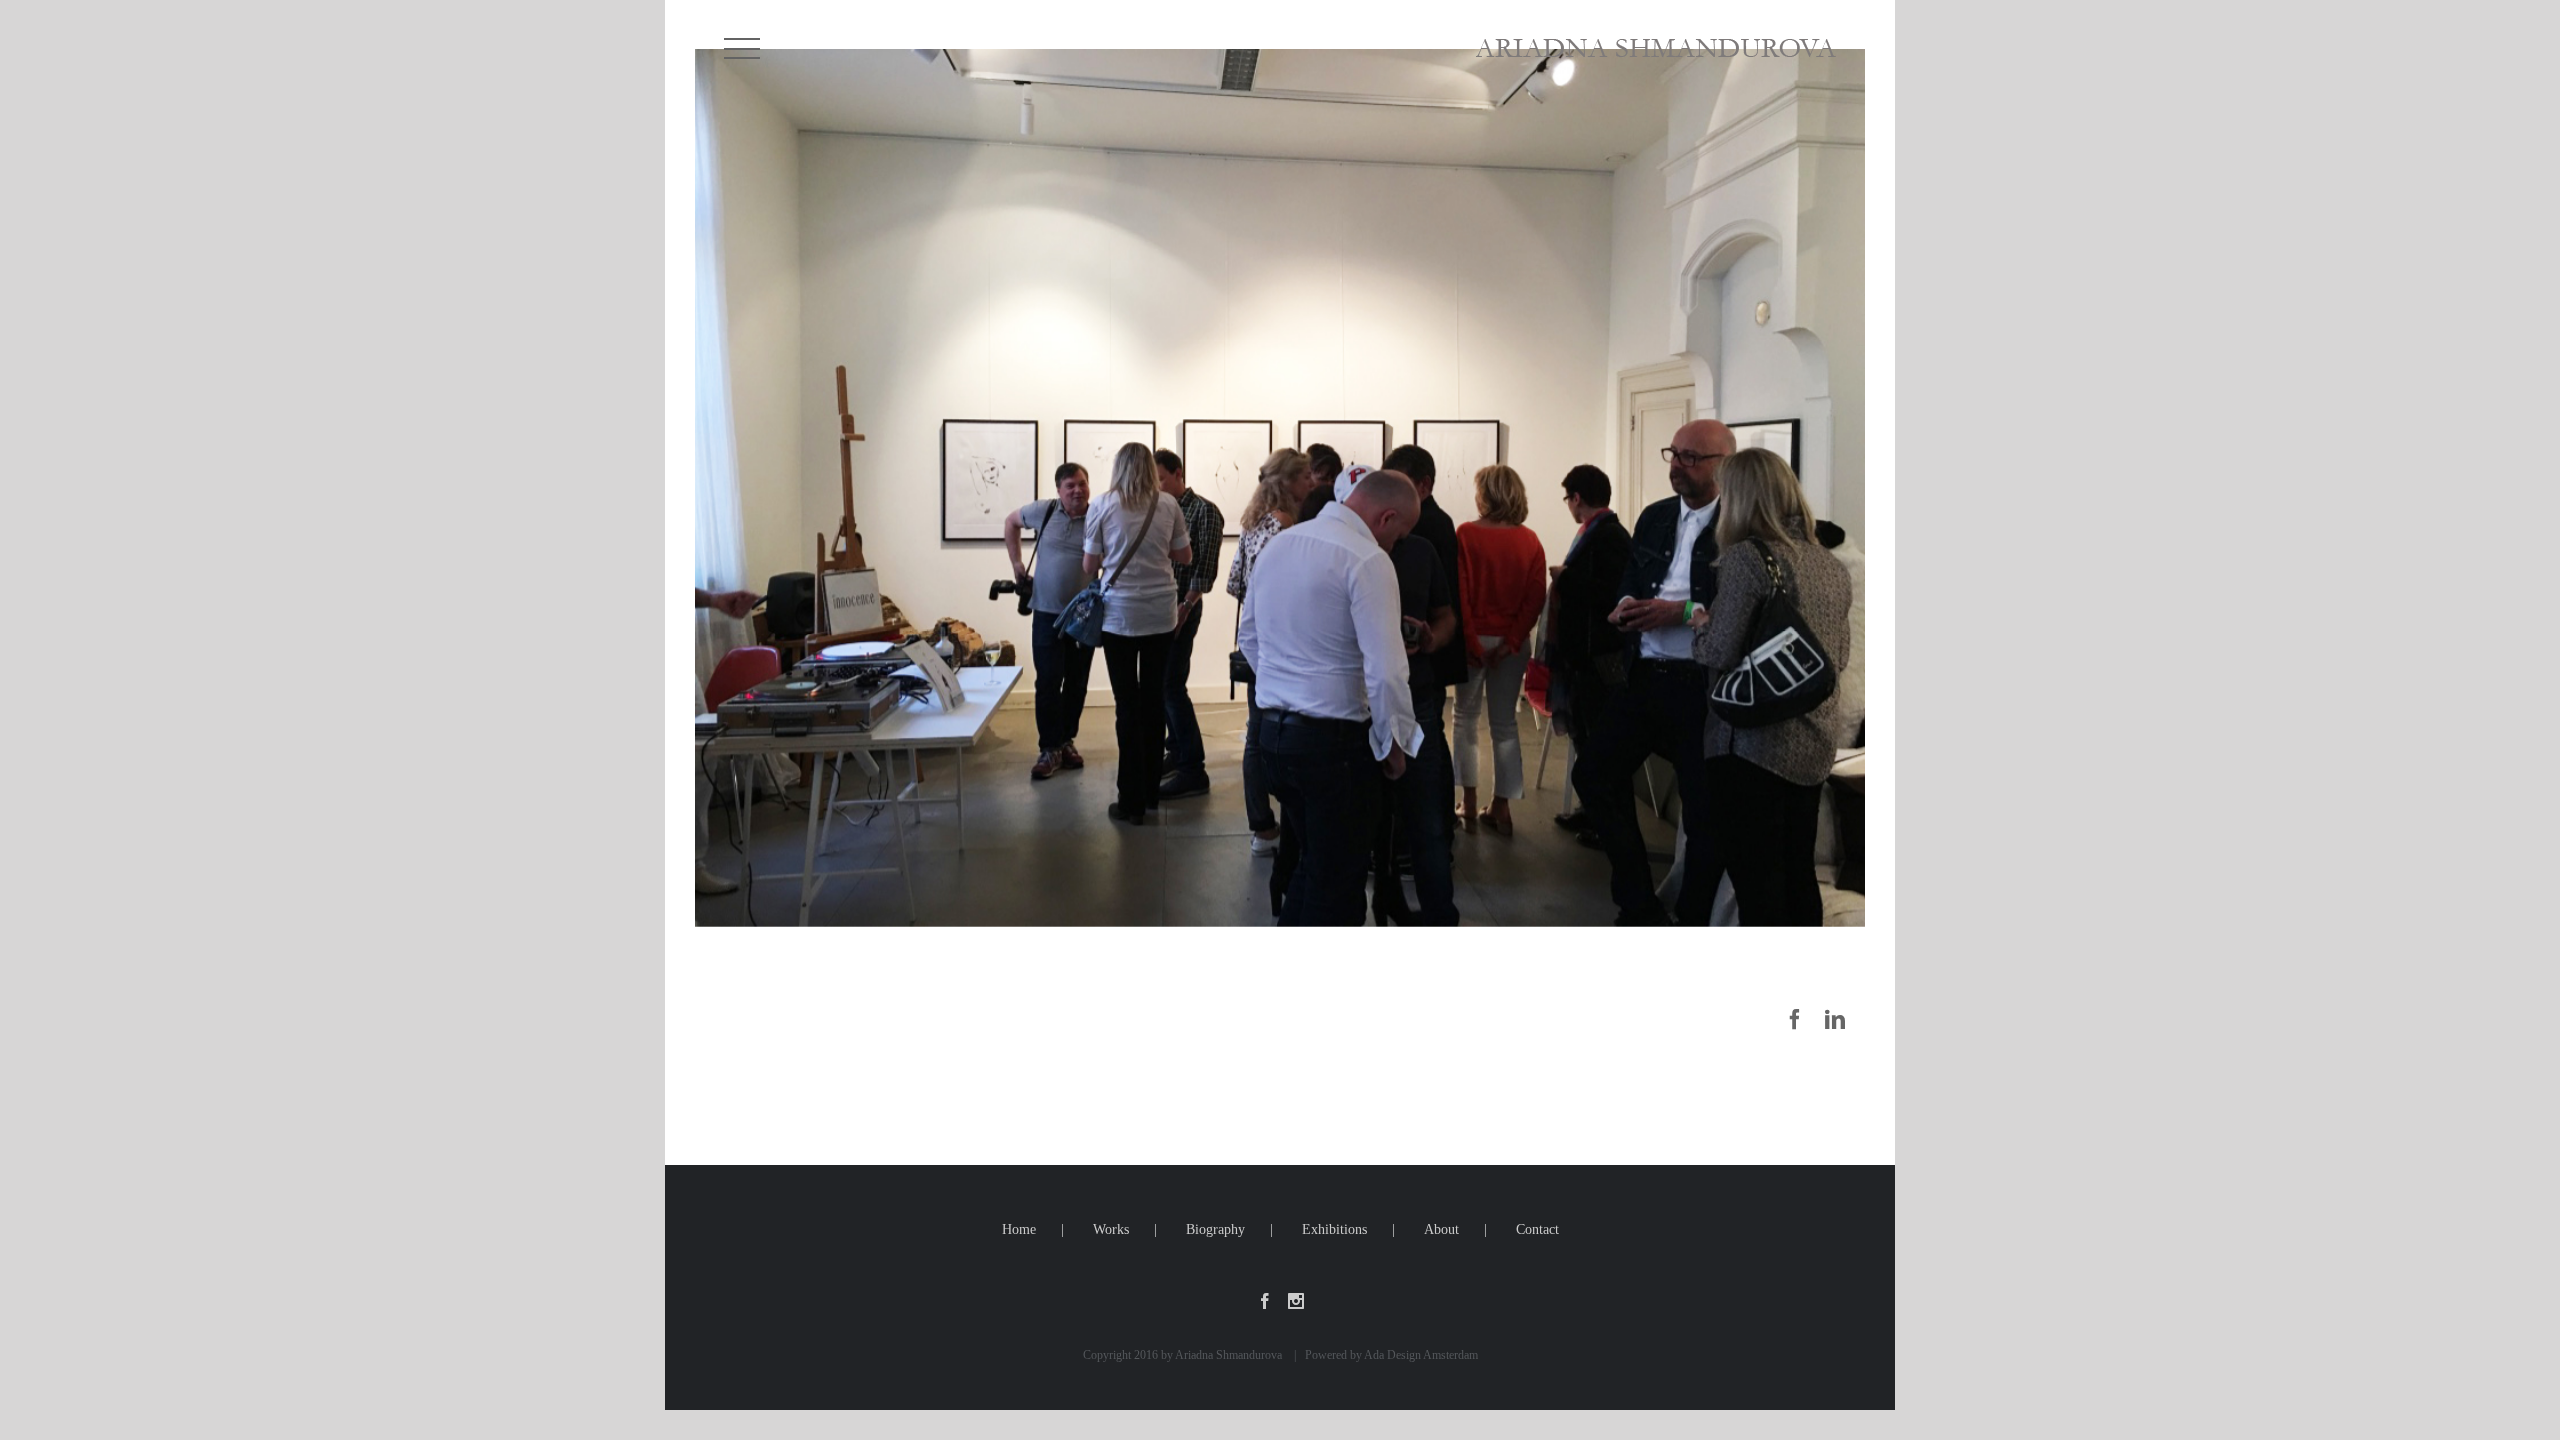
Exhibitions (1334, 1229)
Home (1019, 1229)
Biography (1215, 1229)
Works (1111, 1229)
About (1441, 1229)
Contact (1537, 1229)
